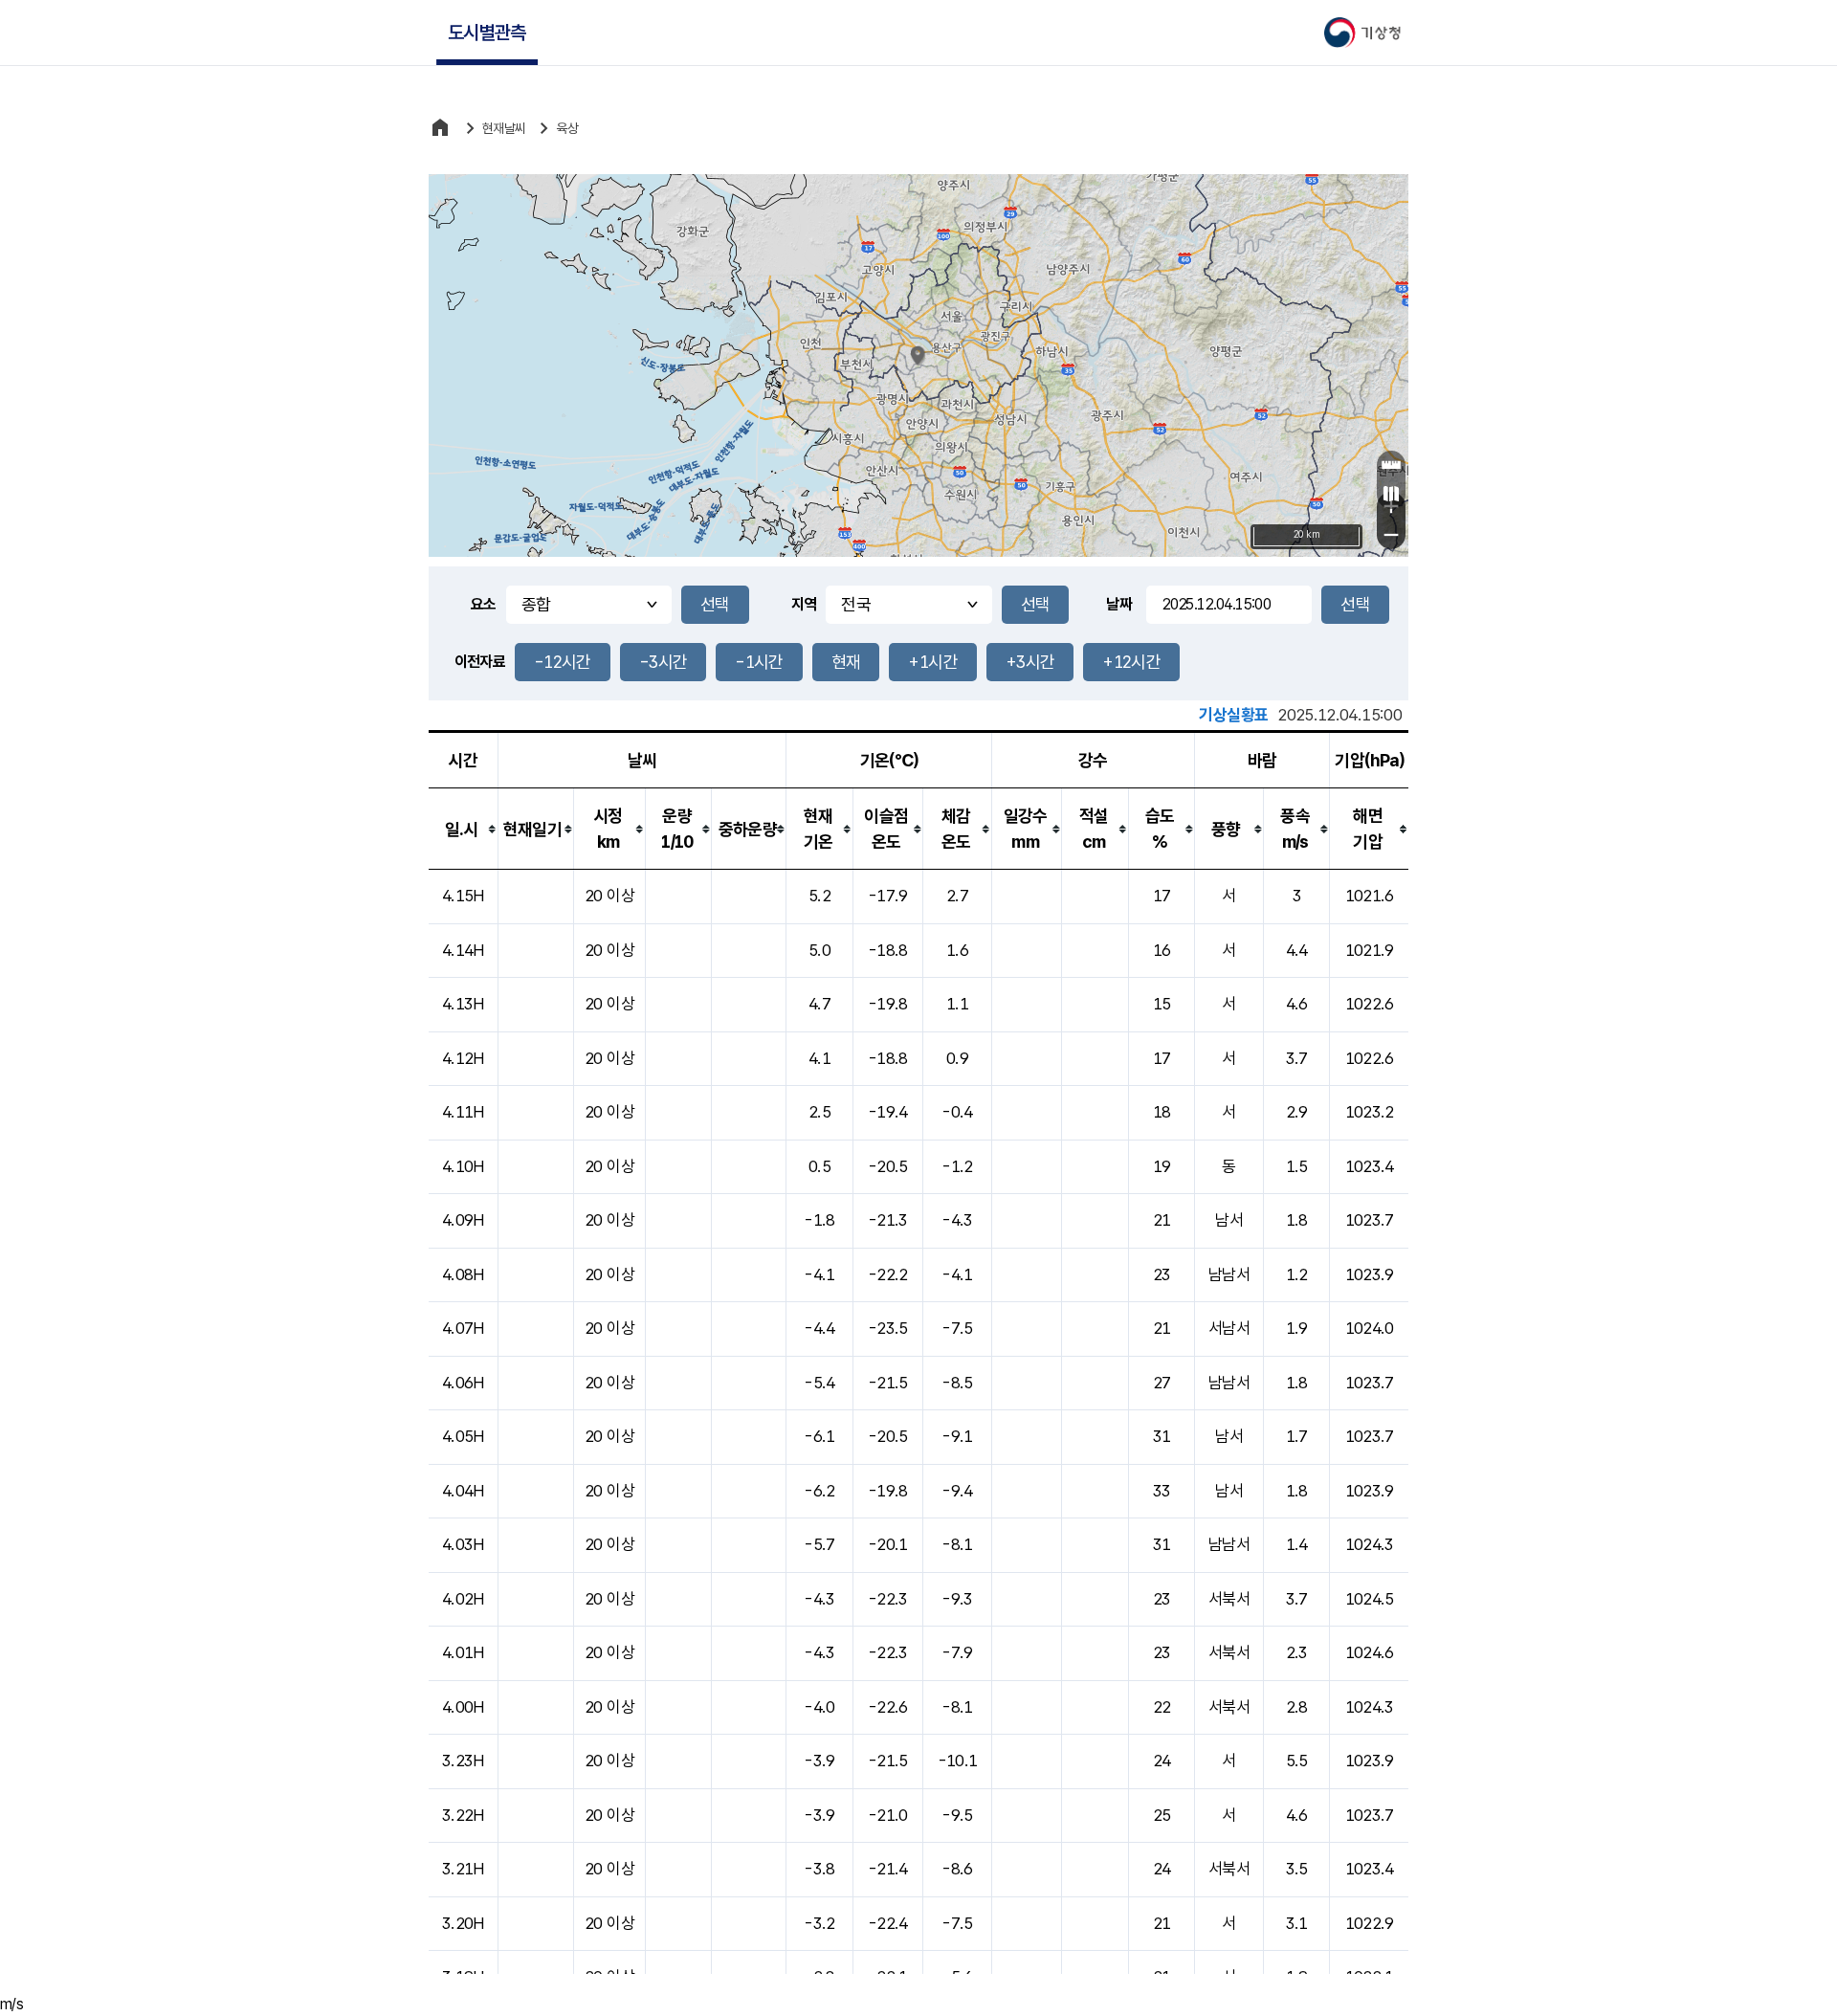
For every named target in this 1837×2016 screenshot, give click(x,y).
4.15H (463, 896)
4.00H (463, 1707)
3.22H (463, 1815)
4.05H (463, 1436)
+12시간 (1131, 662)
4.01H (463, 1652)
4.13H (463, 1004)
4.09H (463, 1220)
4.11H (463, 1112)
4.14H (463, 950)
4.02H (463, 1599)
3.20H (463, 1923)
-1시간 (759, 662)
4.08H (463, 1274)
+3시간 (1030, 662)
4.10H (463, 1166)
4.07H (463, 1328)
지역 (804, 604)
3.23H (463, 1761)
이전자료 (480, 662)
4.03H (463, 1544)
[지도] (1391, 494)
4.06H (463, 1383)
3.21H (463, 1869)
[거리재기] (1391, 465)
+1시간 (932, 662)
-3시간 (663, 662)
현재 (846, 662)
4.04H (463, 1491)
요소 (484, 604)
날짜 (1119, 604)
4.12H (463, 1058)
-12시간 (563, 662)
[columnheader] (463, 829)
